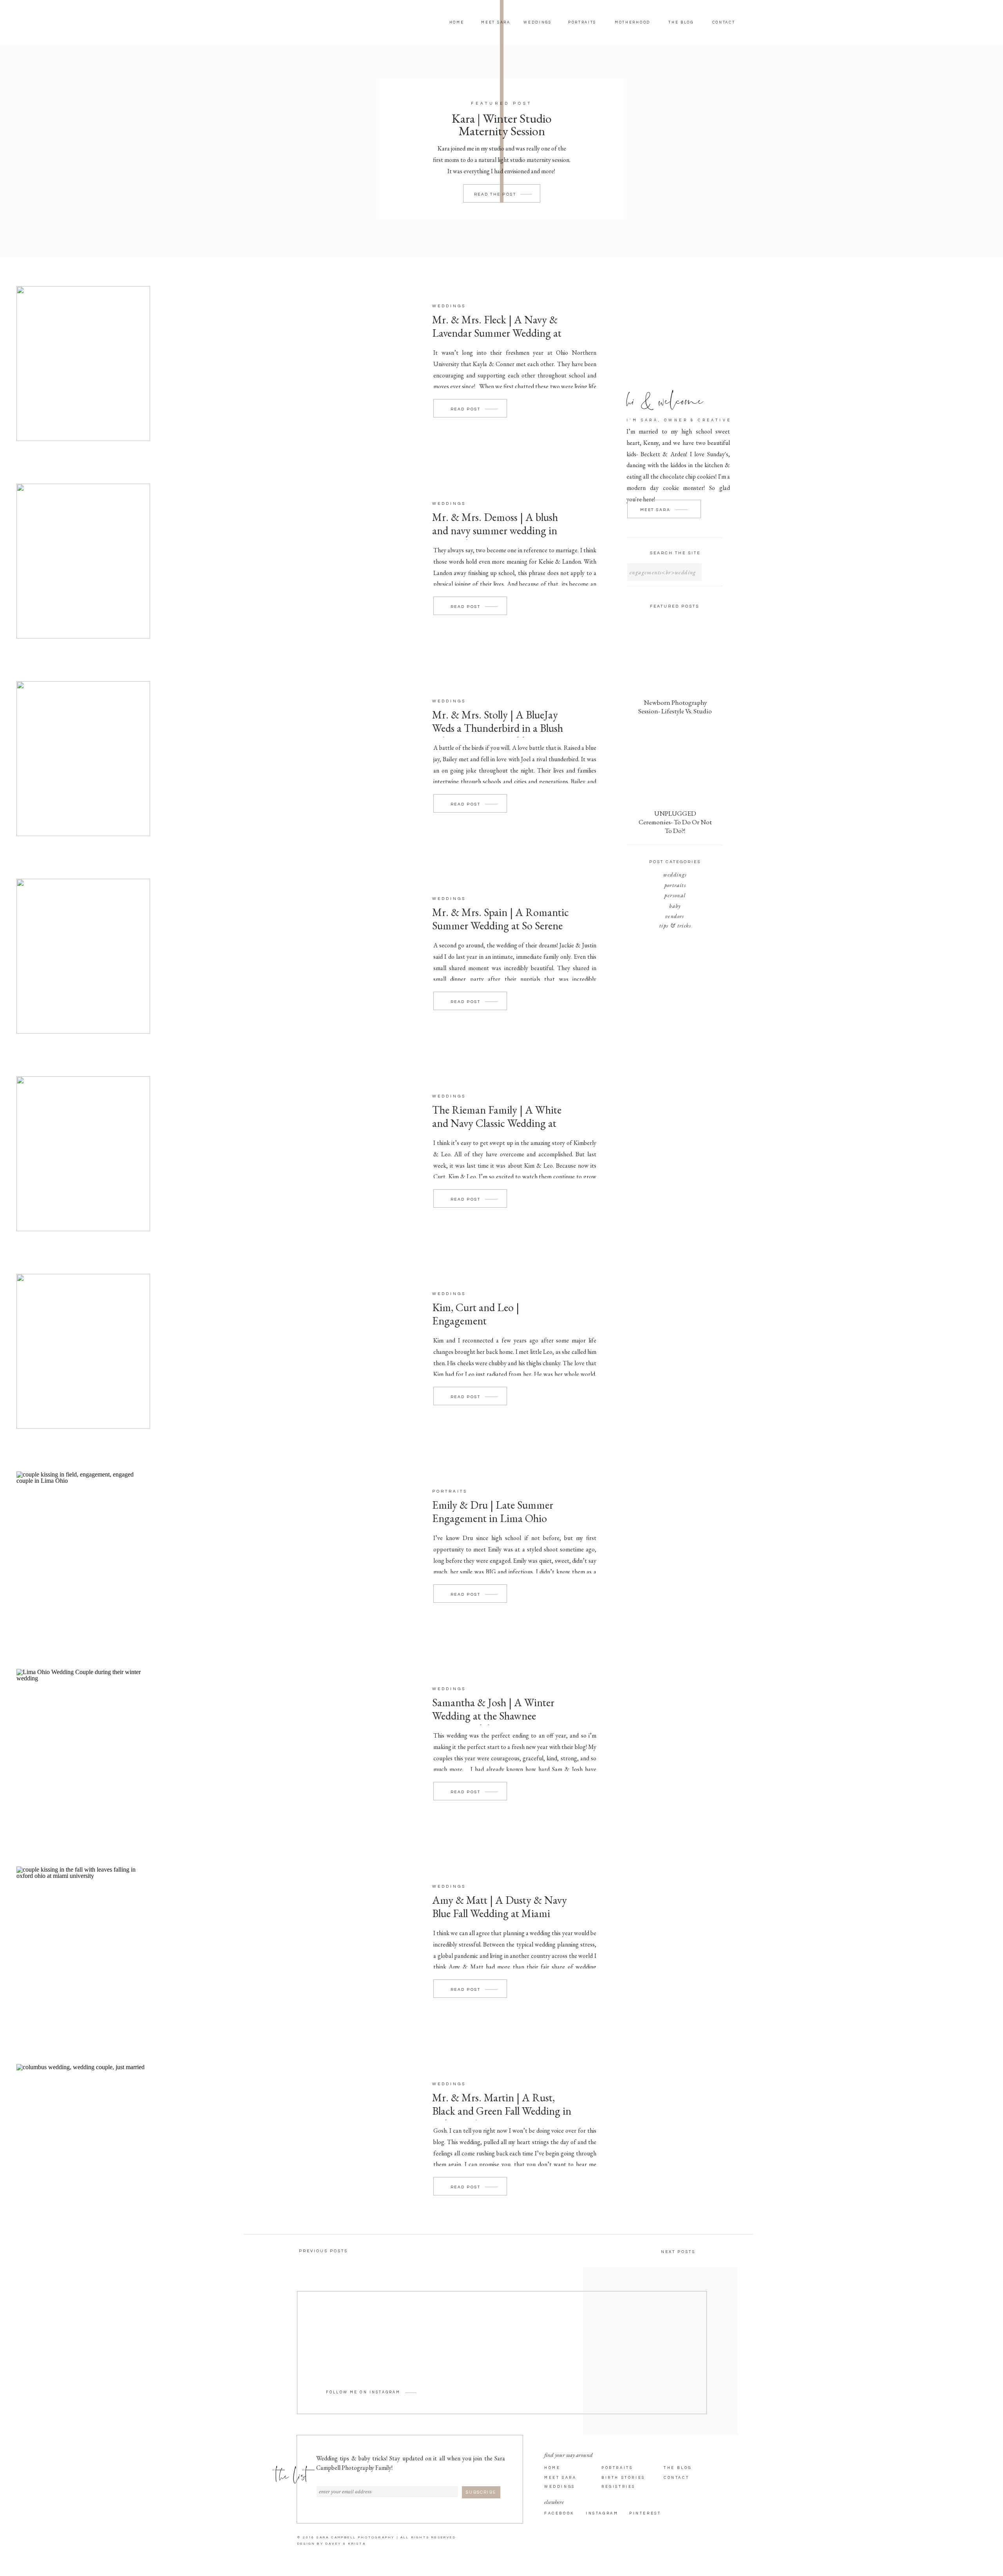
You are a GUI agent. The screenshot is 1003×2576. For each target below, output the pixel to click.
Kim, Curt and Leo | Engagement (476, 1314)
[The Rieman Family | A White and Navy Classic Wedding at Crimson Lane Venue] (83, 1154)
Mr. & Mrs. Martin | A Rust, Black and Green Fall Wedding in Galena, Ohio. (502, 2111)
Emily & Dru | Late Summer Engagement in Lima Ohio (493, 1511)
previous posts (323, 2251)
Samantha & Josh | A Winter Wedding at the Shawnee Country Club (493, 1715)
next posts (678, 2252)
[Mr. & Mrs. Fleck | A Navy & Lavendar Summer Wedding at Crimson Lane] (83, 364)
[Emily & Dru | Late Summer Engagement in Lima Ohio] (83, 1549)
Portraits (450, 1491)
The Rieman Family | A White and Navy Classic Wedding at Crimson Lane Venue (497, 1123)
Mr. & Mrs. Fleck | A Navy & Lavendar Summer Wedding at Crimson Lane (497, 333)
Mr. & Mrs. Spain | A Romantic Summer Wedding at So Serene (501, 919)
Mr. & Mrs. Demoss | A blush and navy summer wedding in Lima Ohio (495, 530)
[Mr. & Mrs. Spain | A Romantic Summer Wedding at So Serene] (83, 956)
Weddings (449, 306)
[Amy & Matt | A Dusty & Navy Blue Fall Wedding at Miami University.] (83, 1944)
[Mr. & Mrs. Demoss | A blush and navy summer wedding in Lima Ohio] (83, 561)
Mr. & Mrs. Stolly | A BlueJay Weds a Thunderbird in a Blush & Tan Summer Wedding (498, 728)
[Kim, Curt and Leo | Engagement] (83, 1351)
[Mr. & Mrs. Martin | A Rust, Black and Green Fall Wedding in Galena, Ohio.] (83, 2142)
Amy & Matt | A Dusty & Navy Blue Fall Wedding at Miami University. (500, 1913)
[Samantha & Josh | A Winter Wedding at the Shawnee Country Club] (83, 1746)
